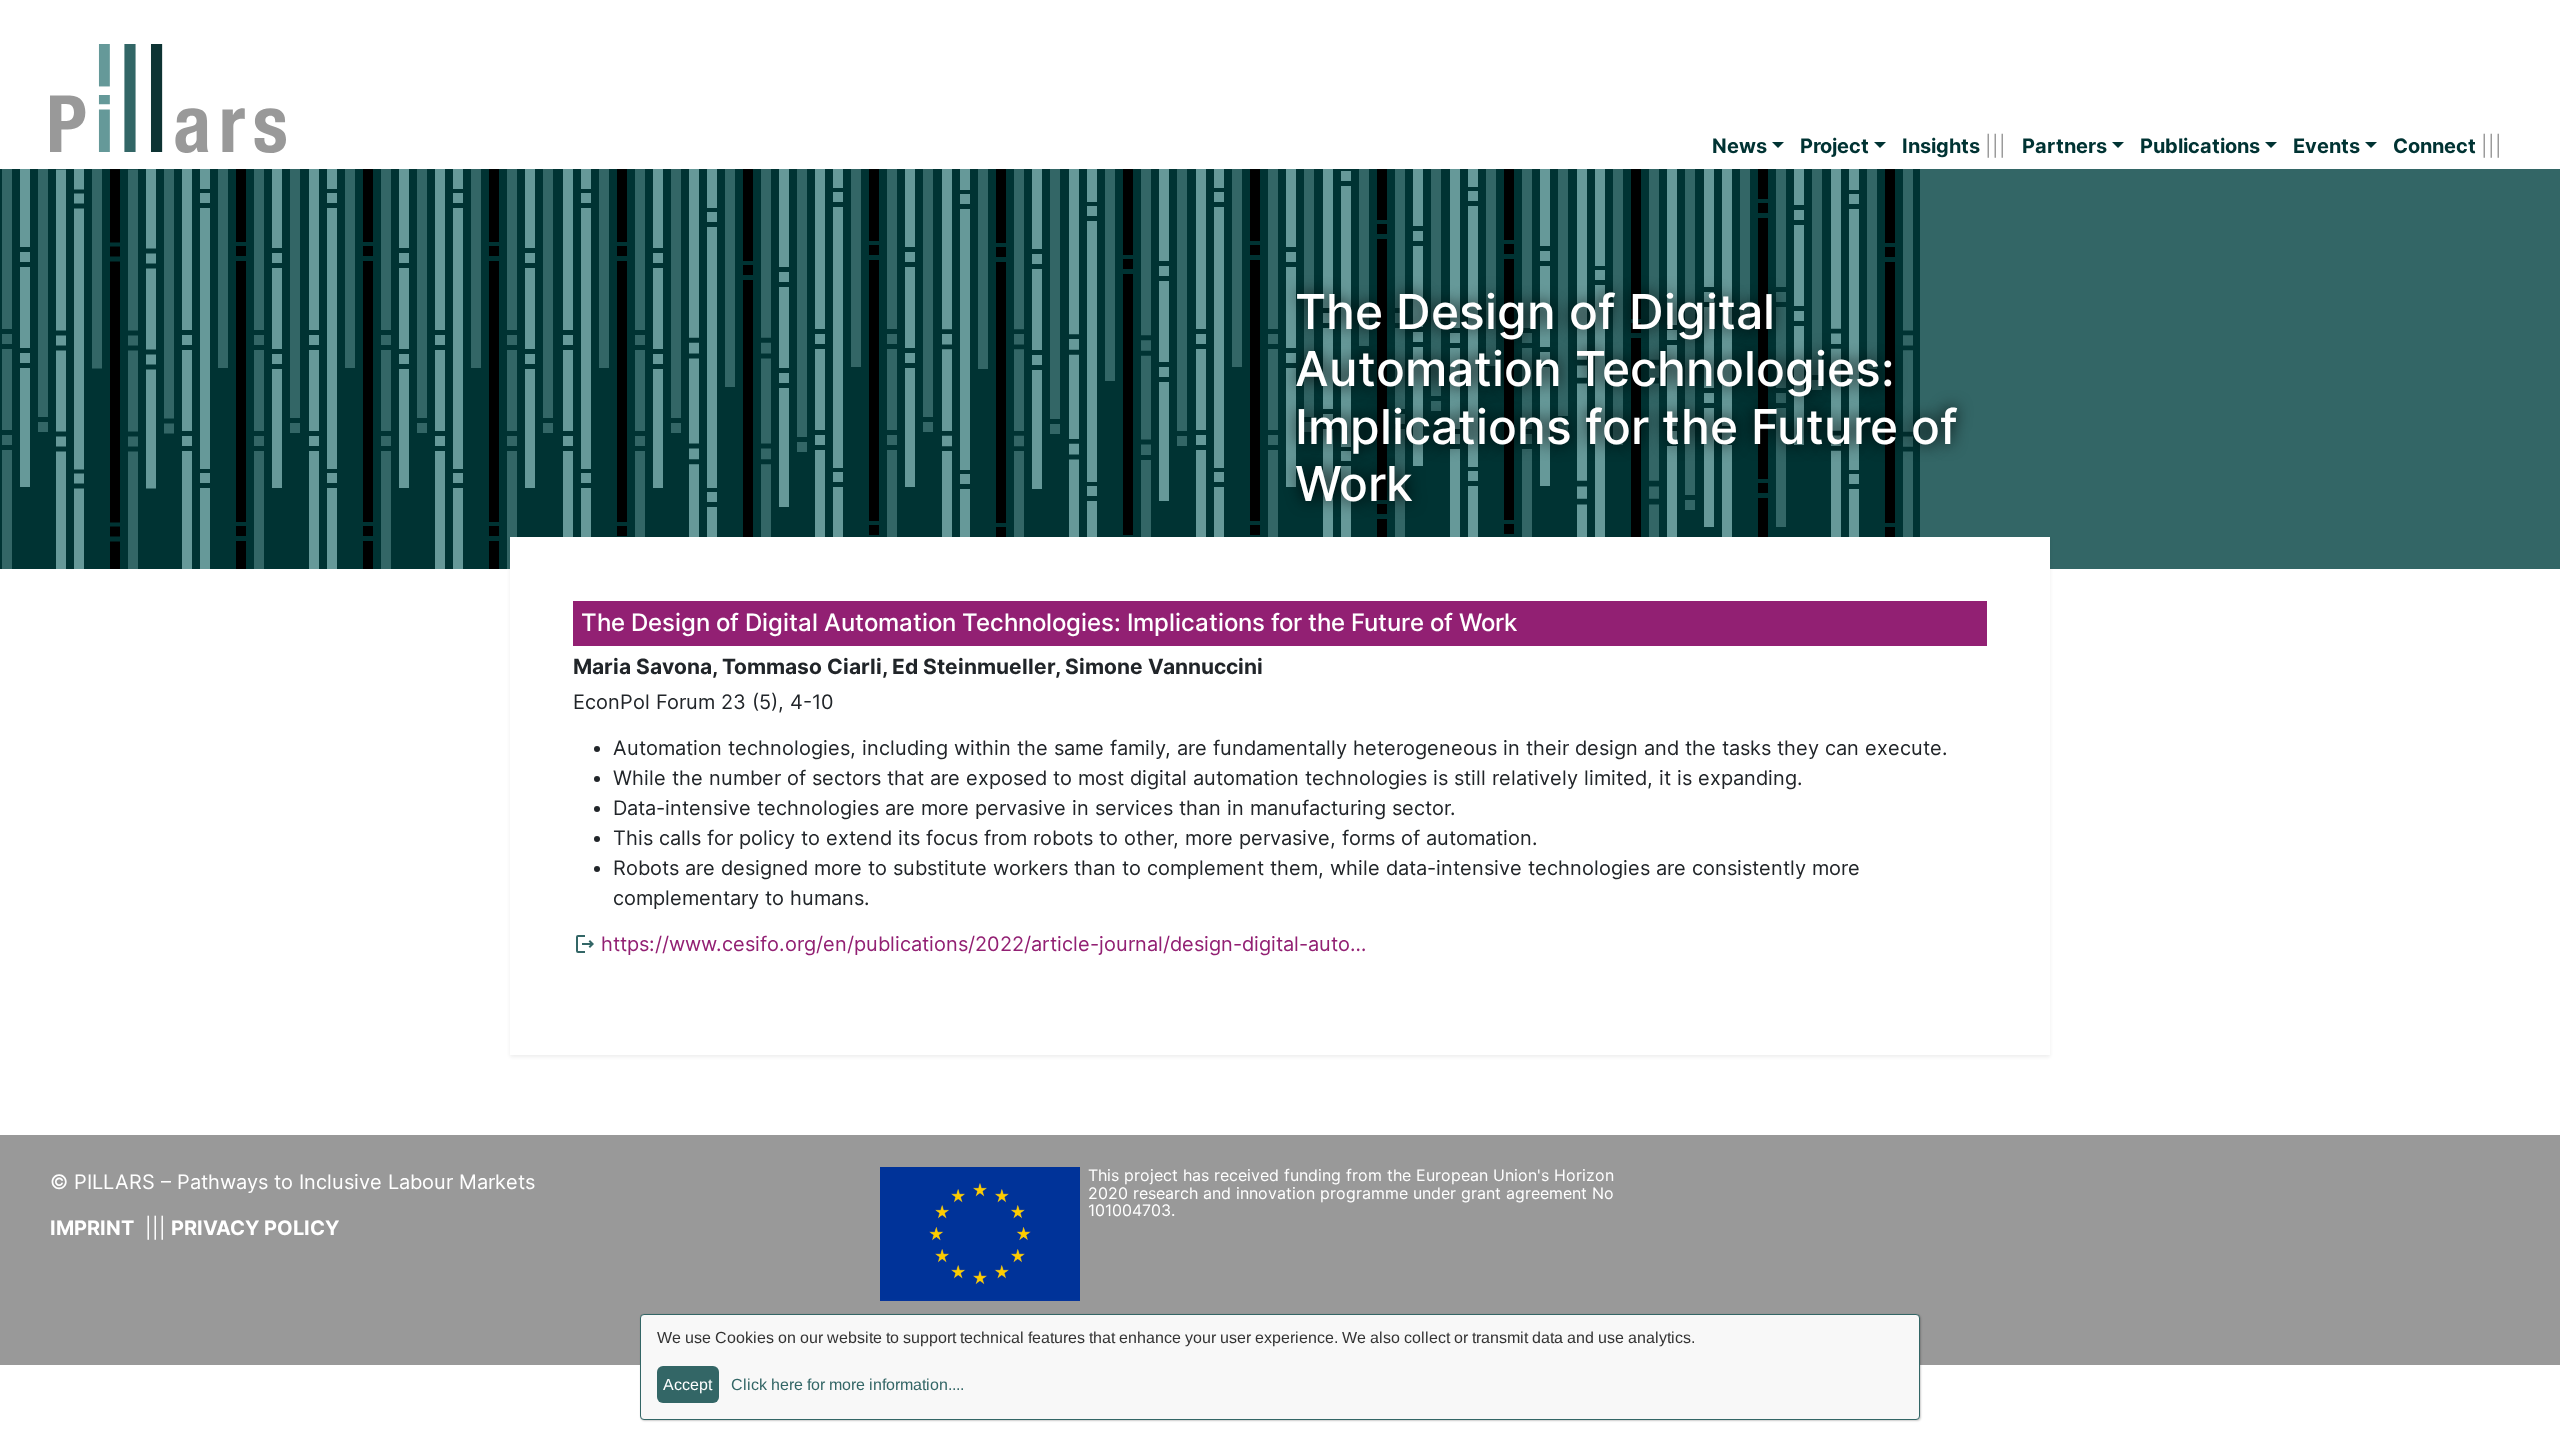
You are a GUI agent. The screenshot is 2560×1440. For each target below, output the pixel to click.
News (1739, 146)
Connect (2434, 146)
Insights (1941, 146)
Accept (687, 1384)
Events (2326, 146)
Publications (2200, 146)
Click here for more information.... (847, 1384)
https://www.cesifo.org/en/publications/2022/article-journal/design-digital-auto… (983, 944)
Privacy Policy (255, 1228)
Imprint (92, 1228)
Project (1834, 146)
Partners (2064, 146)
